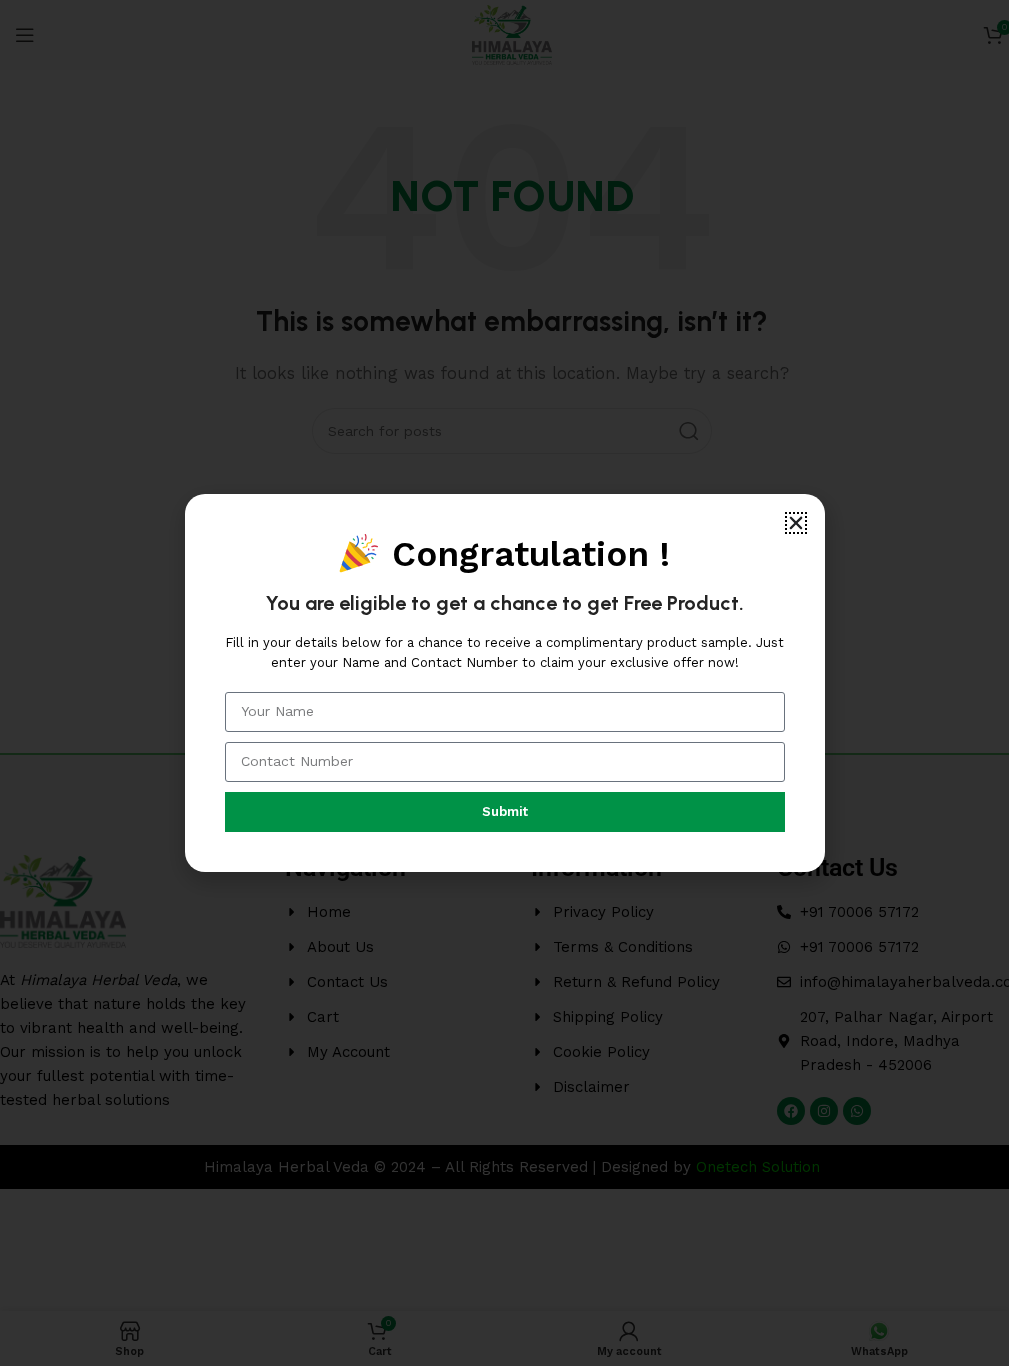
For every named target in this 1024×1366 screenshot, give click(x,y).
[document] (504, 683)
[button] (796, 523)
